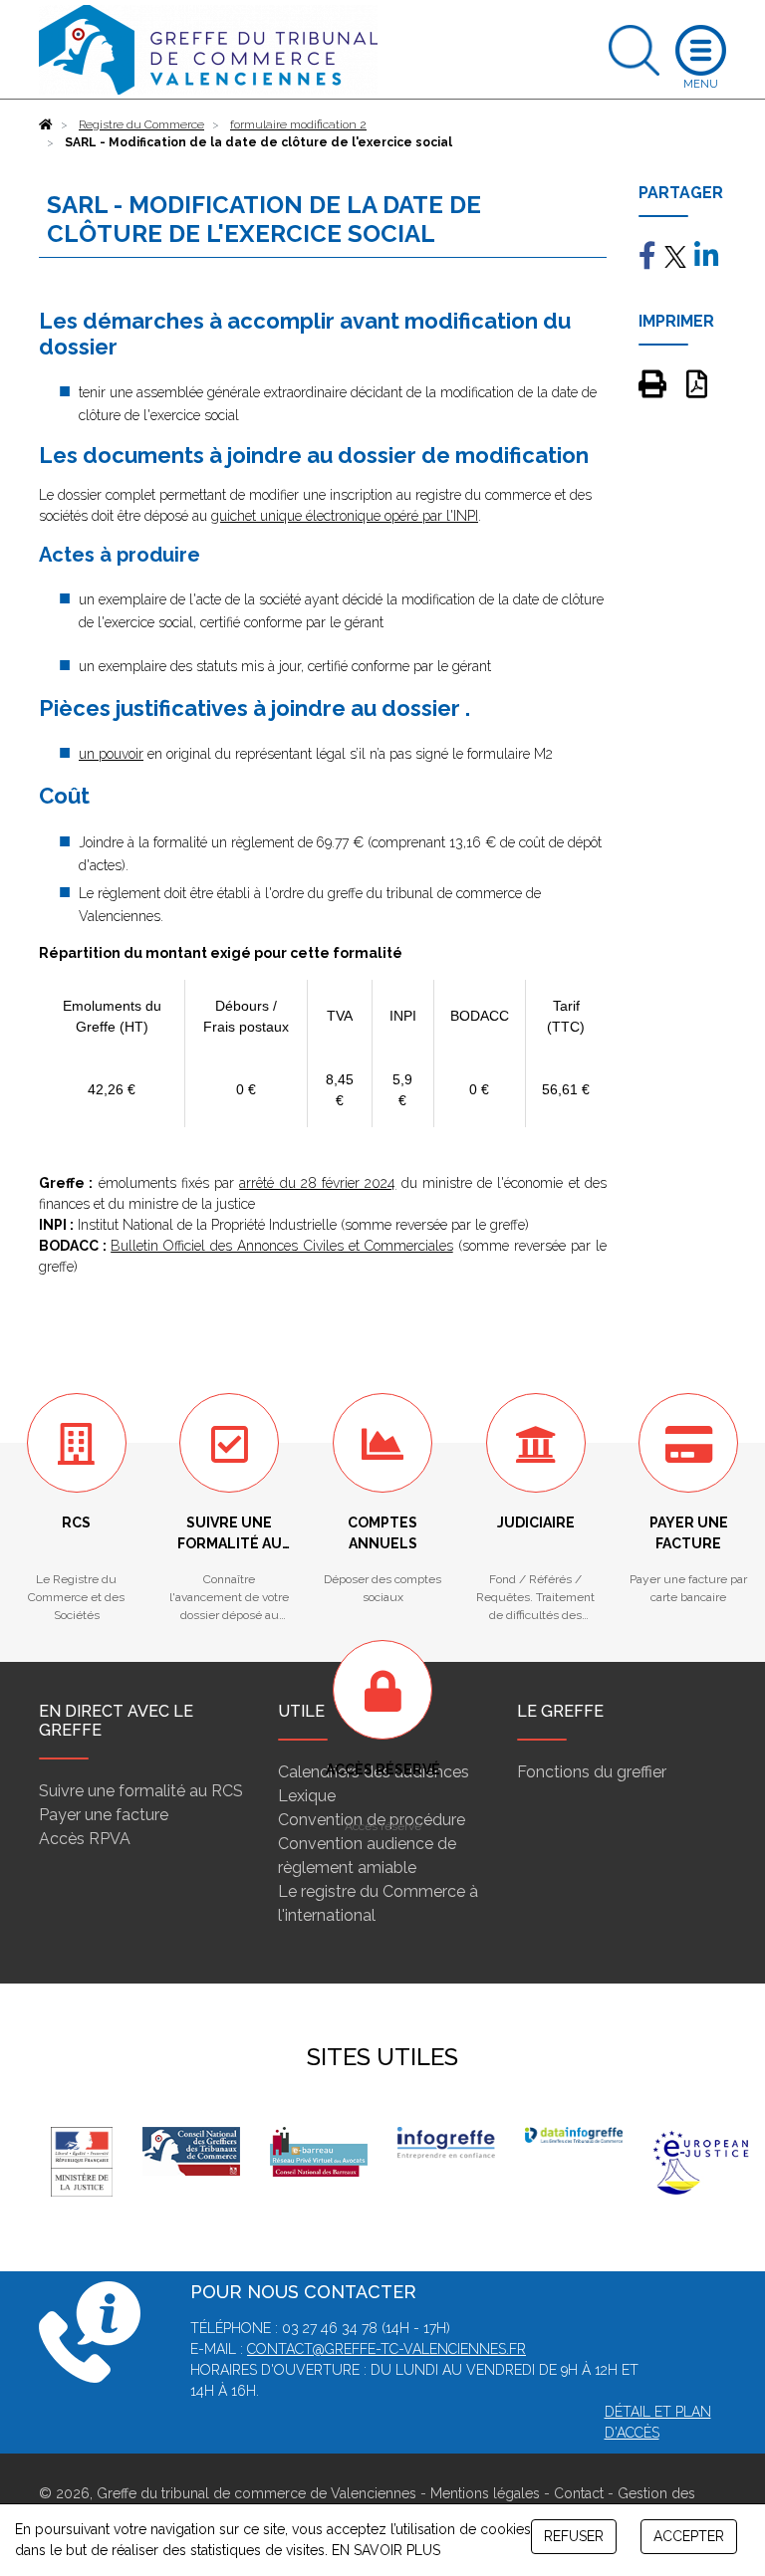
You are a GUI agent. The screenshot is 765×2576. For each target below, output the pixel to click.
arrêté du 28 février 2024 (317, 1183)
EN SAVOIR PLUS (386, 2550)
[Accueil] (46, 124)
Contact (579, 2493)
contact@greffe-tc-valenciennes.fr (386, 2349)
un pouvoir (111, 754)
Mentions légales (485, 2493)
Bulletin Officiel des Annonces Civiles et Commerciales (282, 1246)
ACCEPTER (689, 2536)
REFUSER (574, 2536)
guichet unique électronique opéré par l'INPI (345, 516)
